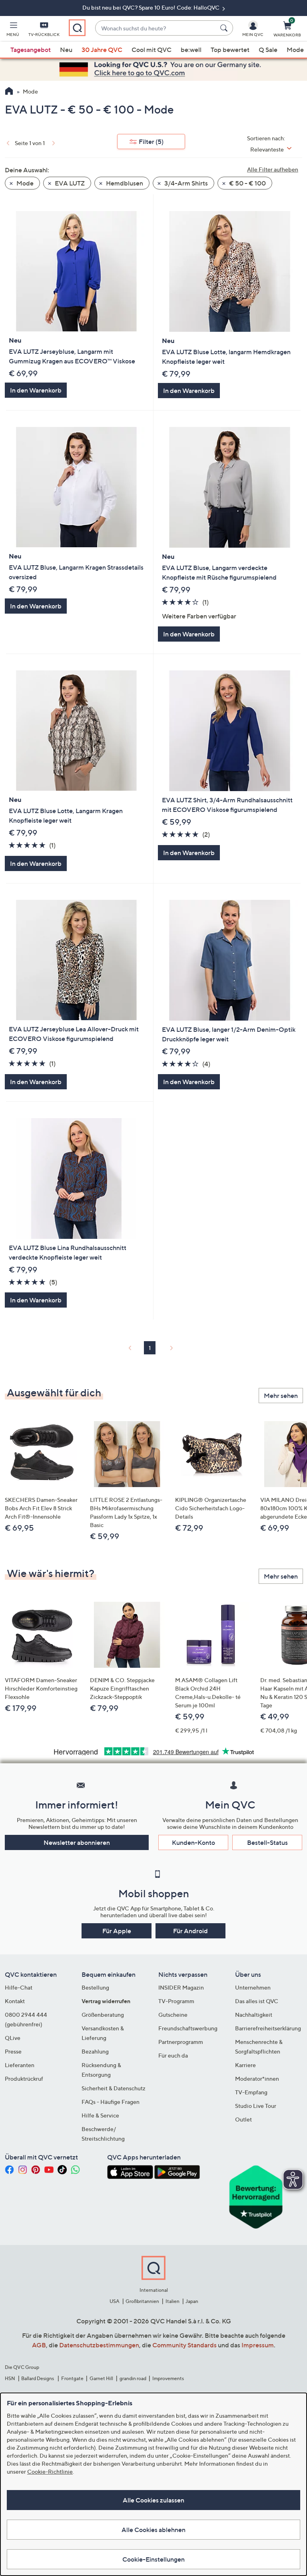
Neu (66, 50)
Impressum (258, 2345)
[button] (13, 30)
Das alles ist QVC (257, 2001)
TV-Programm (176, 2001)
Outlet (243, 2119)
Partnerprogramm (181, 2042)
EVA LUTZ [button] (69, 183)
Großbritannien (142, 2301)
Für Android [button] (190, 1931)
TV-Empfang (251, 2092)
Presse (13, 2051)
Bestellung (95, 1987)
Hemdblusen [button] (124, 183)
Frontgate (72, 2378)
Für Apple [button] (117, 1931)
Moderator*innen (257, 2079)
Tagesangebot (31, 50)
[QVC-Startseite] (9, 92)
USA (115, 2301)
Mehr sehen (281, 1396)
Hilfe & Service (100, 2115)
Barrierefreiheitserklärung (268, 2028)
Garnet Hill (101, 2378)
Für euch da (173, 2055)
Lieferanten (20, 2065)
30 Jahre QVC (102, 50)
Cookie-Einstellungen (153, 2559)
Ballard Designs (38, 2378)
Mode (295, 50)
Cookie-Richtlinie (50, 2471)
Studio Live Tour (256, 2106)
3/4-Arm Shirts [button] (185, 183)
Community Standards (184, 2345)
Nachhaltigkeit (254, 2015)
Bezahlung (95, 2051)
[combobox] (156, 28)
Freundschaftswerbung (188, 2028)
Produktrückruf (24, 2079)
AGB (39, 2345)
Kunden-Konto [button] (193, 1842)
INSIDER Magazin (181, 1987)
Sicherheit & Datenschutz (114, 2088)
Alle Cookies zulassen (153, 2500)
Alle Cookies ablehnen (153, 2530)
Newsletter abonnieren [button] (77, 1842)
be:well (191, 50)
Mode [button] (24, 183)
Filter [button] (151, 142)
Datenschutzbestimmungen (99, 2345)
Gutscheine (173, 2015)
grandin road (133, 2378)
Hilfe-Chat (19, 1987)
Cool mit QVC (152, 50)
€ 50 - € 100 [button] (247, 183)
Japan (192, 2301)
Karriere (245, 2065)
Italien (172, 2301)
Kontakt (15, 2001)
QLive (13, 2038)
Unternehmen (253, 1987)
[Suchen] (225, 28)
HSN (10, 2378)
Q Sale (268, 50)
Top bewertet (230, 50)
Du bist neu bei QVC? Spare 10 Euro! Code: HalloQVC (152, 7)
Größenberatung (103, 2015)
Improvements (168, 2378)
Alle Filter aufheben (273, 169)
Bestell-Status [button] (267, 1842)
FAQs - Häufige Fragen (111, 2102)
